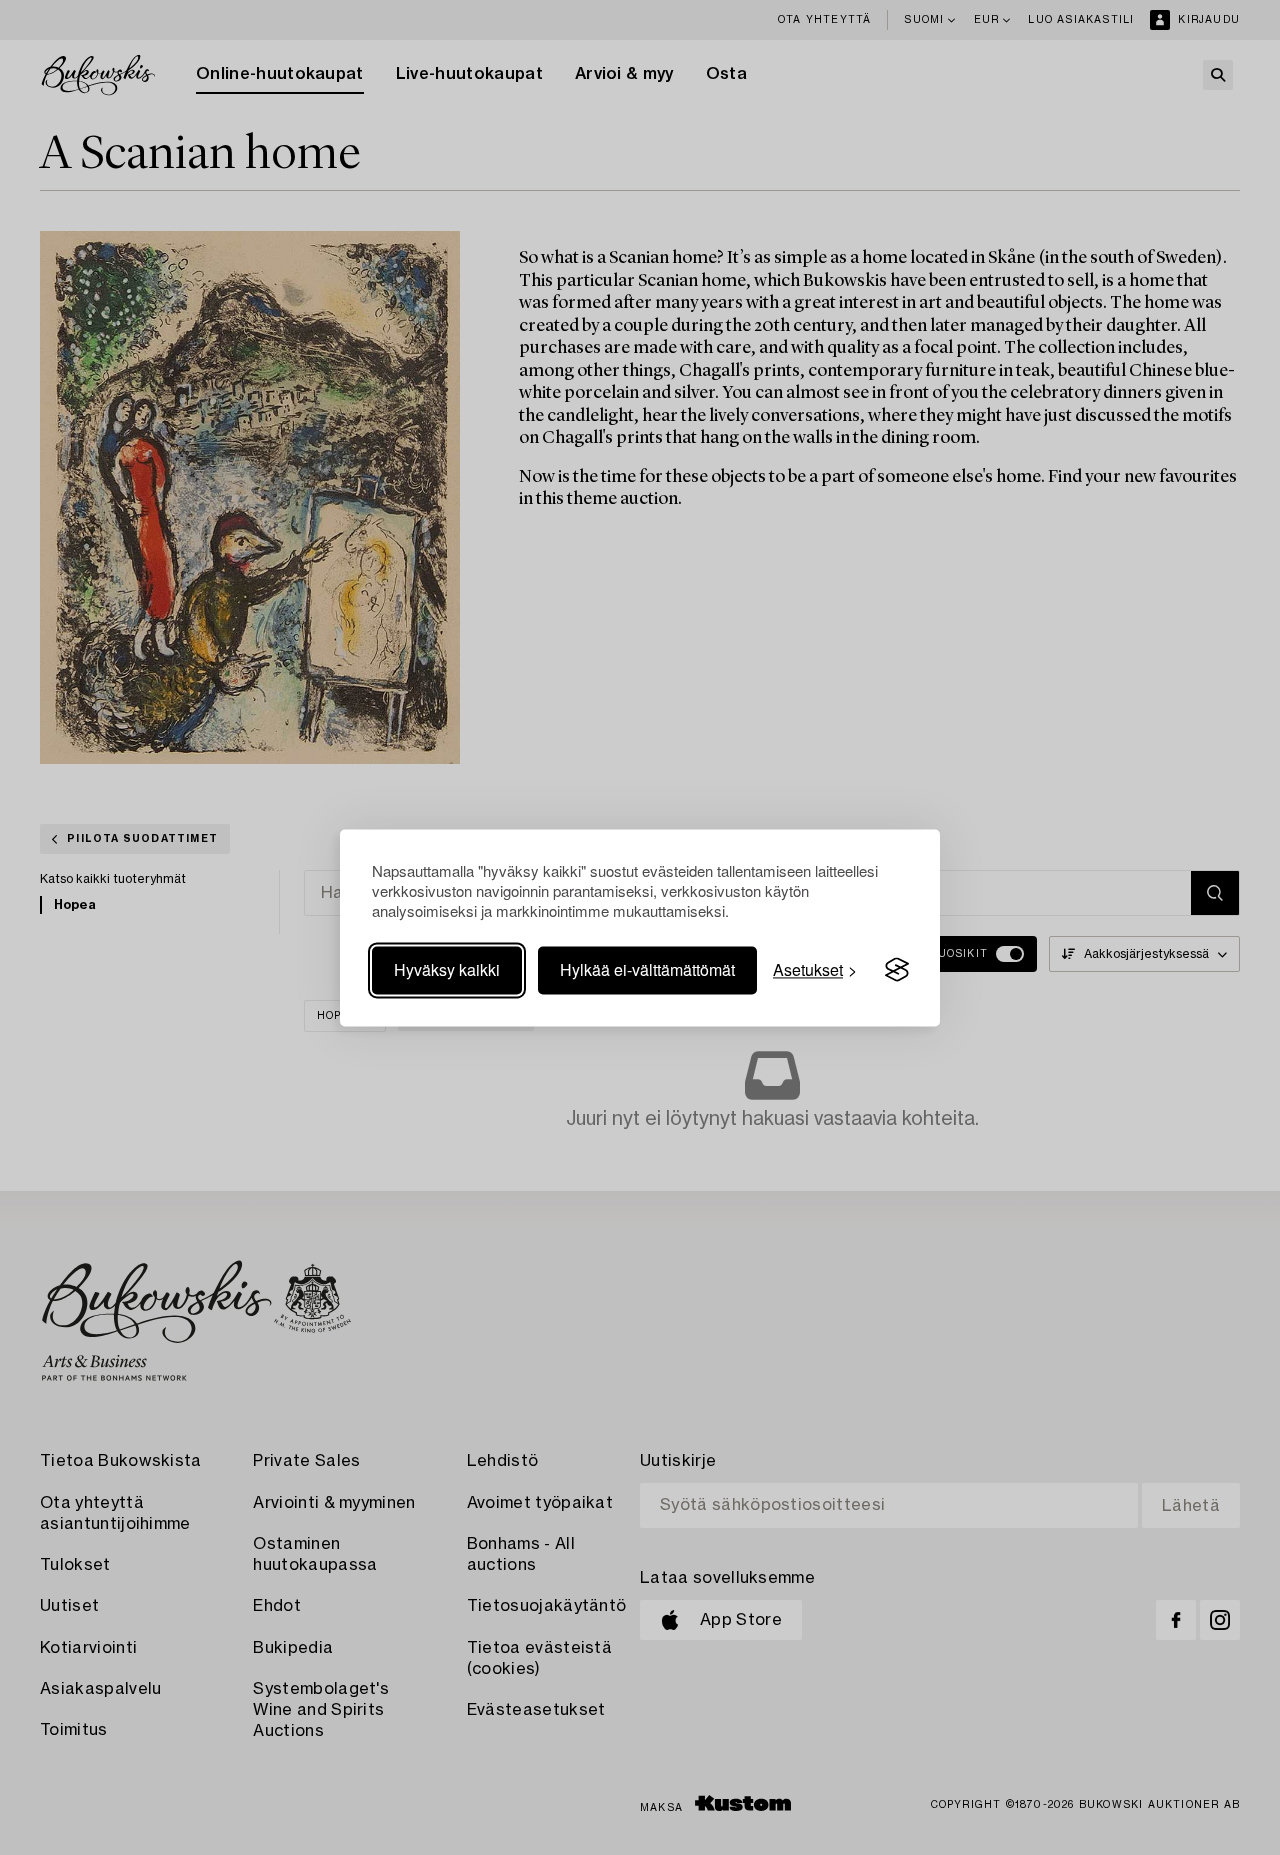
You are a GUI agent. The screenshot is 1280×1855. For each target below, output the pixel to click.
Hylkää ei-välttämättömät (647, 969)
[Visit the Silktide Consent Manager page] (897, 970)
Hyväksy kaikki (447, 969)
